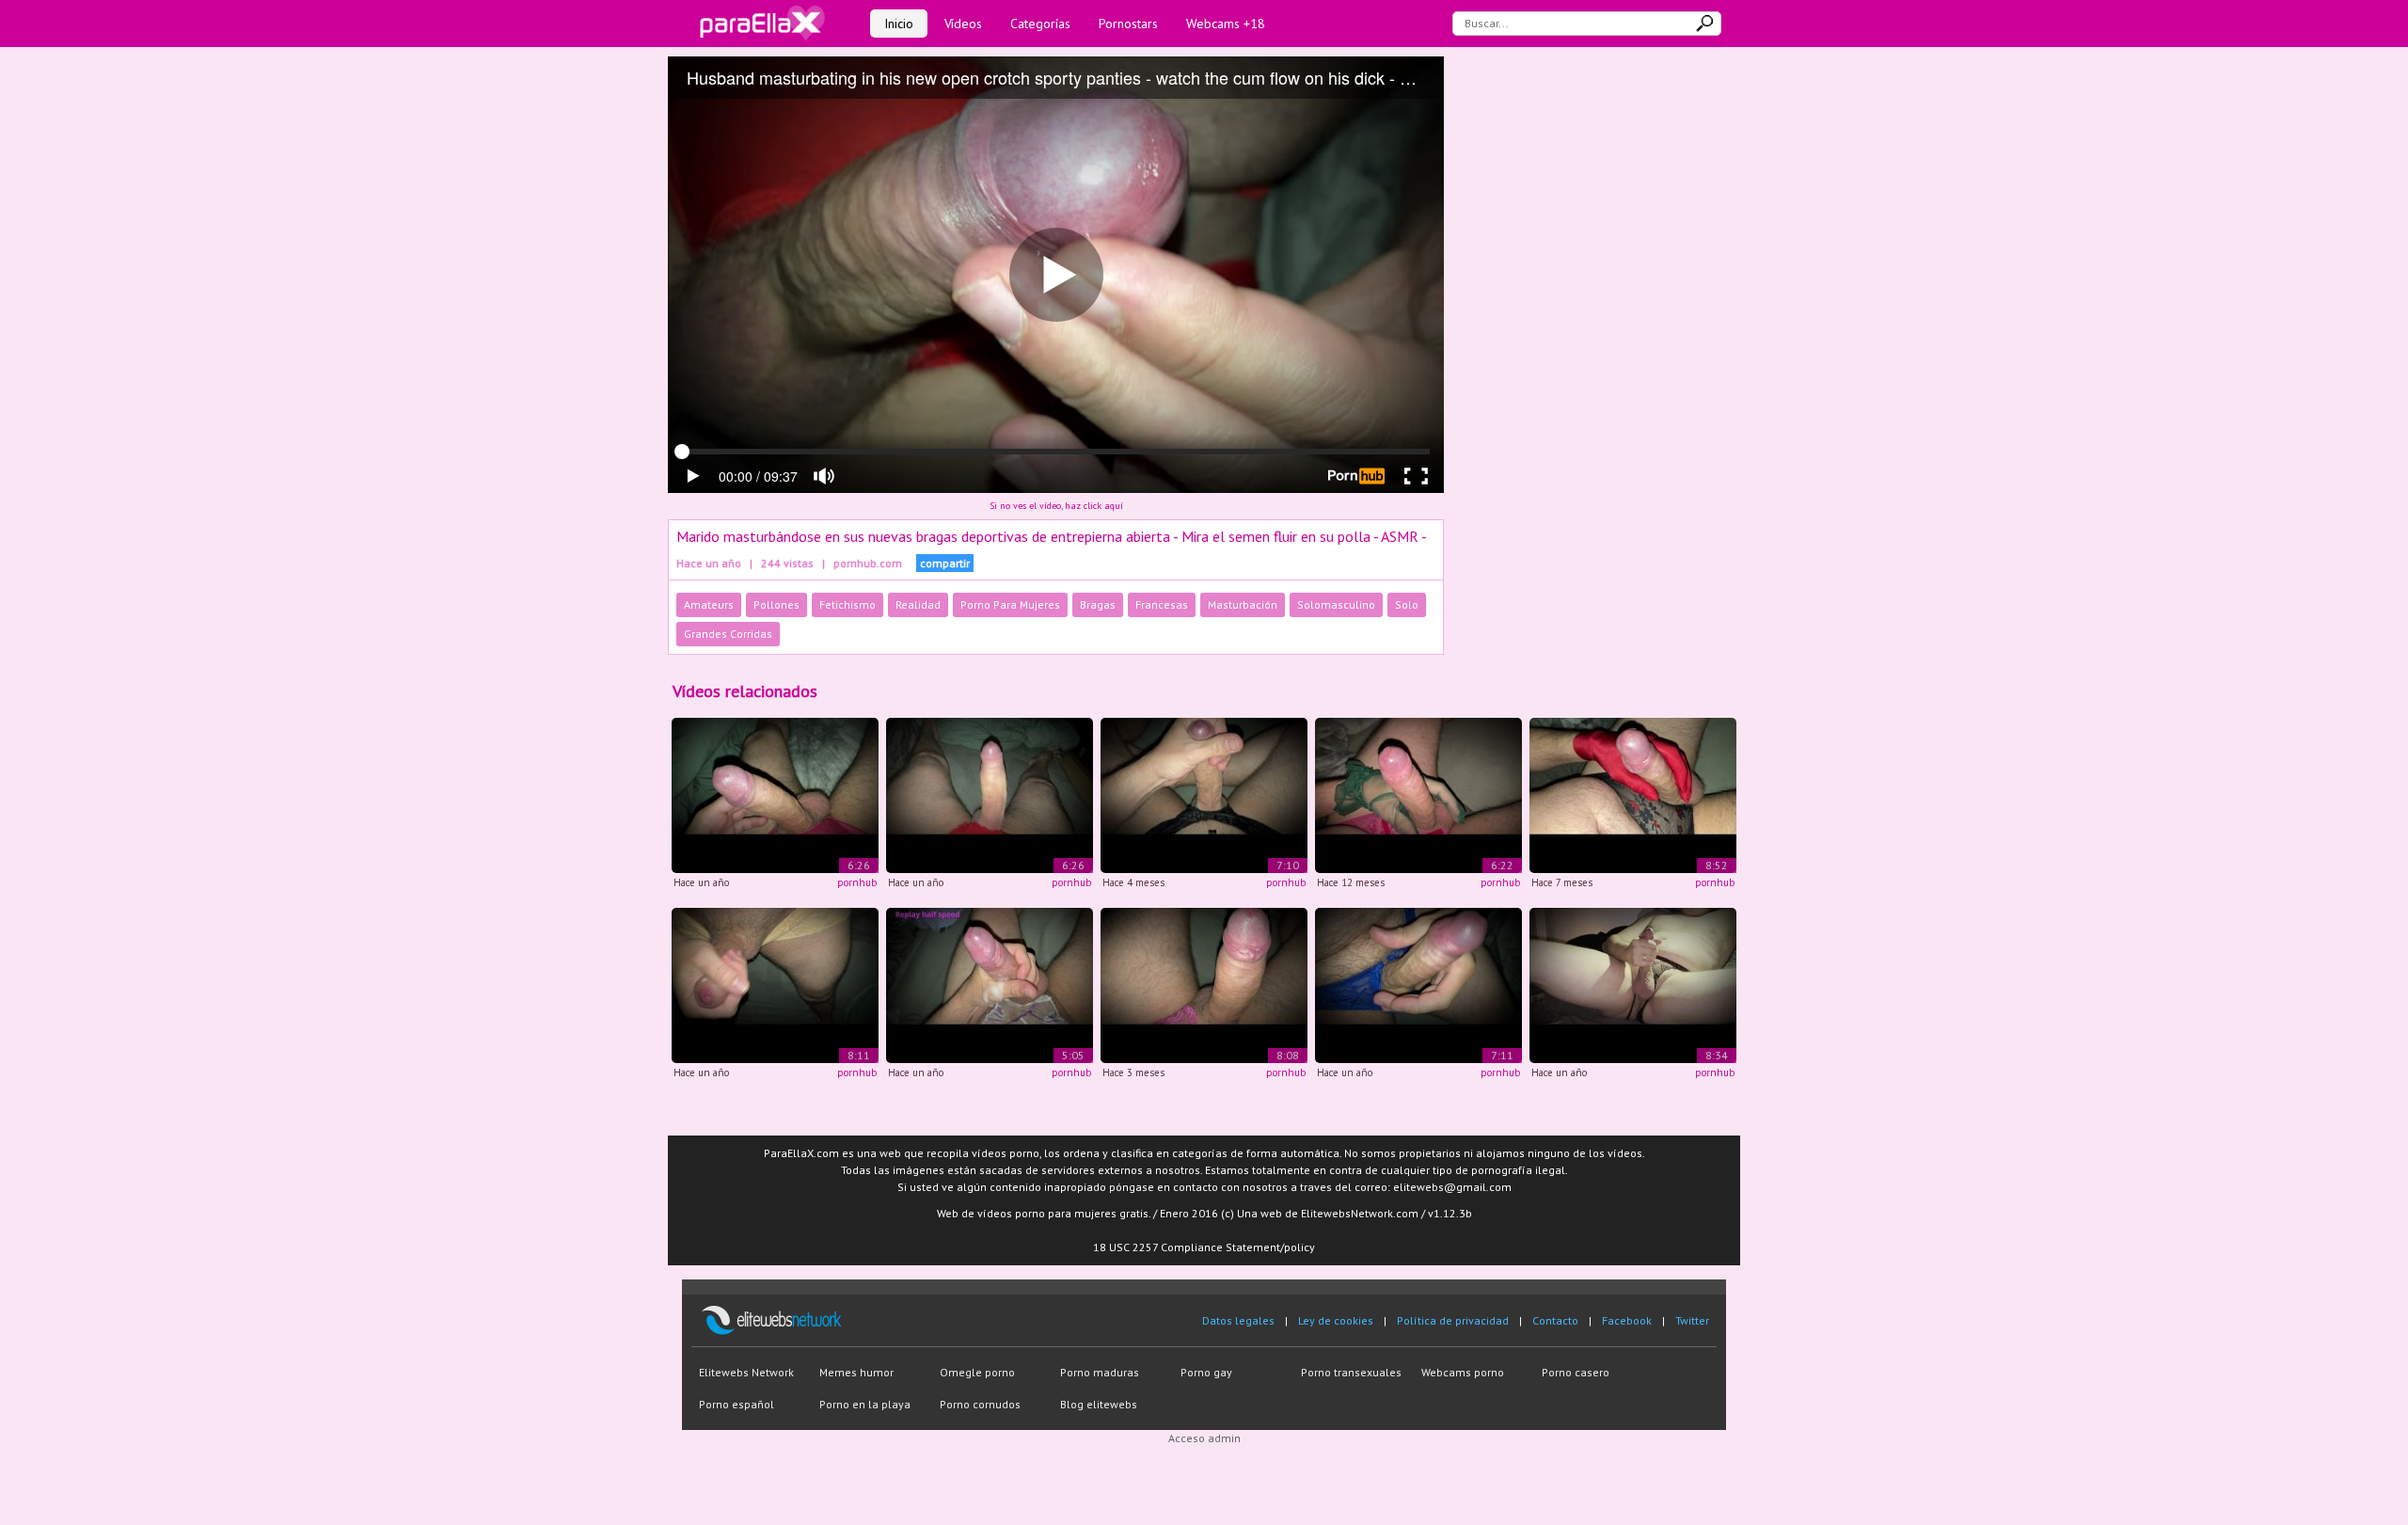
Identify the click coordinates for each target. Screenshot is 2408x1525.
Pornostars (1128, 24)
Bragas (1098, 604)
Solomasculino (1336, 604)
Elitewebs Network (746, 1372)
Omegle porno (977, 1372)
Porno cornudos (980, 1404)
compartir (945, 563)
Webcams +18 (1226, 24)
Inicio (899, 24)
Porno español (737, 1404)
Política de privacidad (1453, 1320)
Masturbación (1243, 604)
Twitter (1692, 1320)
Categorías (1040, 24)
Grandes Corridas (728, 634)
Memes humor (856, 1372)
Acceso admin (1204, 1438)
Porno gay (1206, 1372)
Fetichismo (848, 604)
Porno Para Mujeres (1010, 604)
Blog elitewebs (1099, 1404)
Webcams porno (1463, 1372)
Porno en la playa (865, 1404)
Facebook (1627, 1320)
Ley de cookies (1336, 1320)
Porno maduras (1100, 1372)
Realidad (918, 604)
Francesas (1162, 604)
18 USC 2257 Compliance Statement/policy (1204, 1247)
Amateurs (709, 604)
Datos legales (1238, 1320)
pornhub (857, 882)
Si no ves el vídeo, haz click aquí (1056, 506)
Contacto (1555, 1320)
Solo (1407, 604)
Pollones (776, 604)
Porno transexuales (1351, 1372)
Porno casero (1576, 1372)
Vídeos (963, 24)
